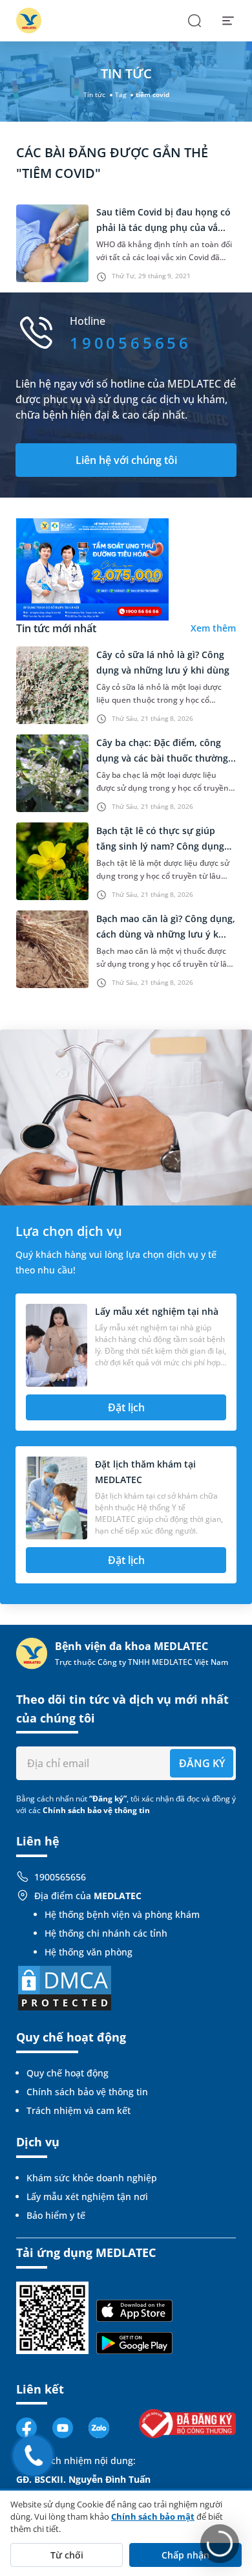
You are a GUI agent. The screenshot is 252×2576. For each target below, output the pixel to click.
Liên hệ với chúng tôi (126, 460)
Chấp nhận (185, 2555)
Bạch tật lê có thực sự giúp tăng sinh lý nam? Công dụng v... (160, 846)
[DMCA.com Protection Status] (65, 1987)
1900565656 (60, 1877)
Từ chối (67, 2555)
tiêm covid (152, 94)
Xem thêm (213, 628)
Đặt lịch (126, 1407)
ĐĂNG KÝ (202, 1763)
